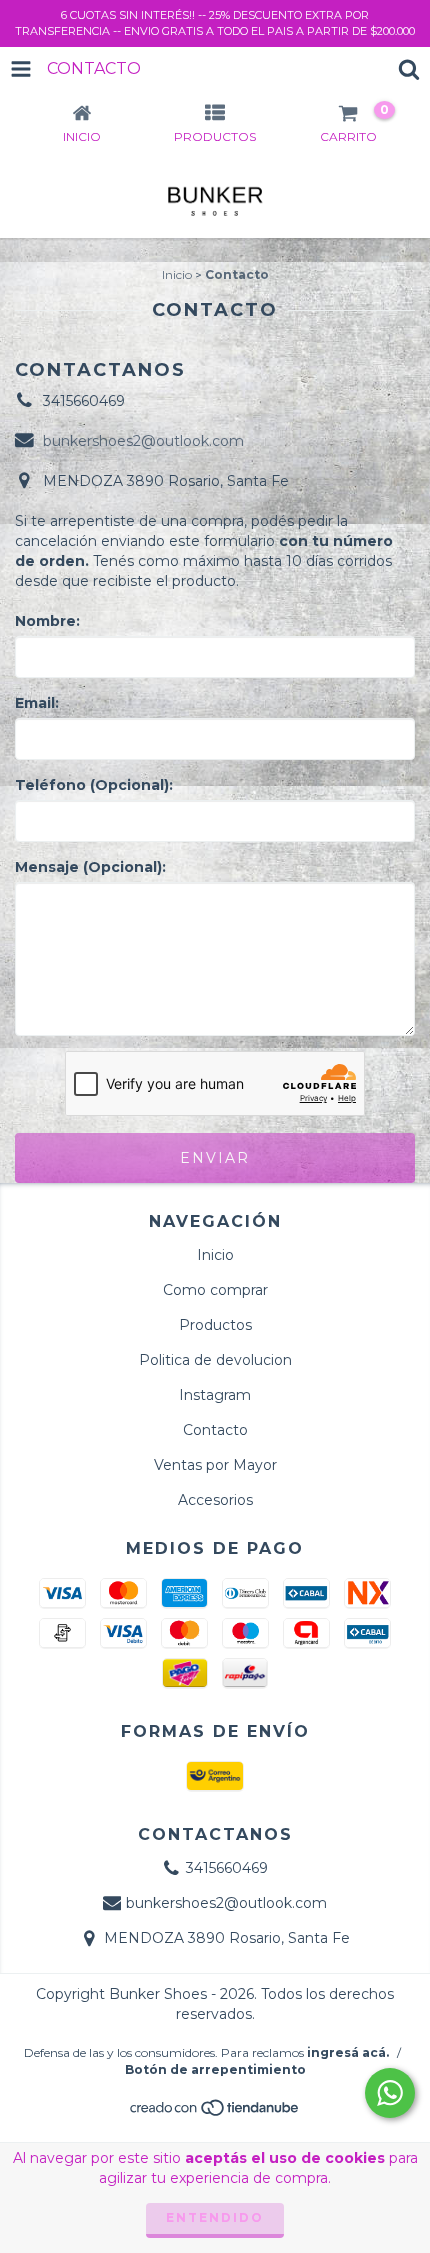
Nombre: (47, 621)
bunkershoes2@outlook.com (143, 441)
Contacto (215, 1430)
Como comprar (215, 1290)
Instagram (215, 1395)
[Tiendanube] (215, 2113)
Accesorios (215, 1500)
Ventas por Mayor (215, 1465)
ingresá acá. (348, 2052)
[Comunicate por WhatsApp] (390, 2093)
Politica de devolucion (215, 1360)
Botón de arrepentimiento (215, 2069)
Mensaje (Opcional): (90, 867)
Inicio (177, 274)
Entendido (215, 2217)
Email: (37, 703)
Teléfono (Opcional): (94, 785)
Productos (215, 1325)
